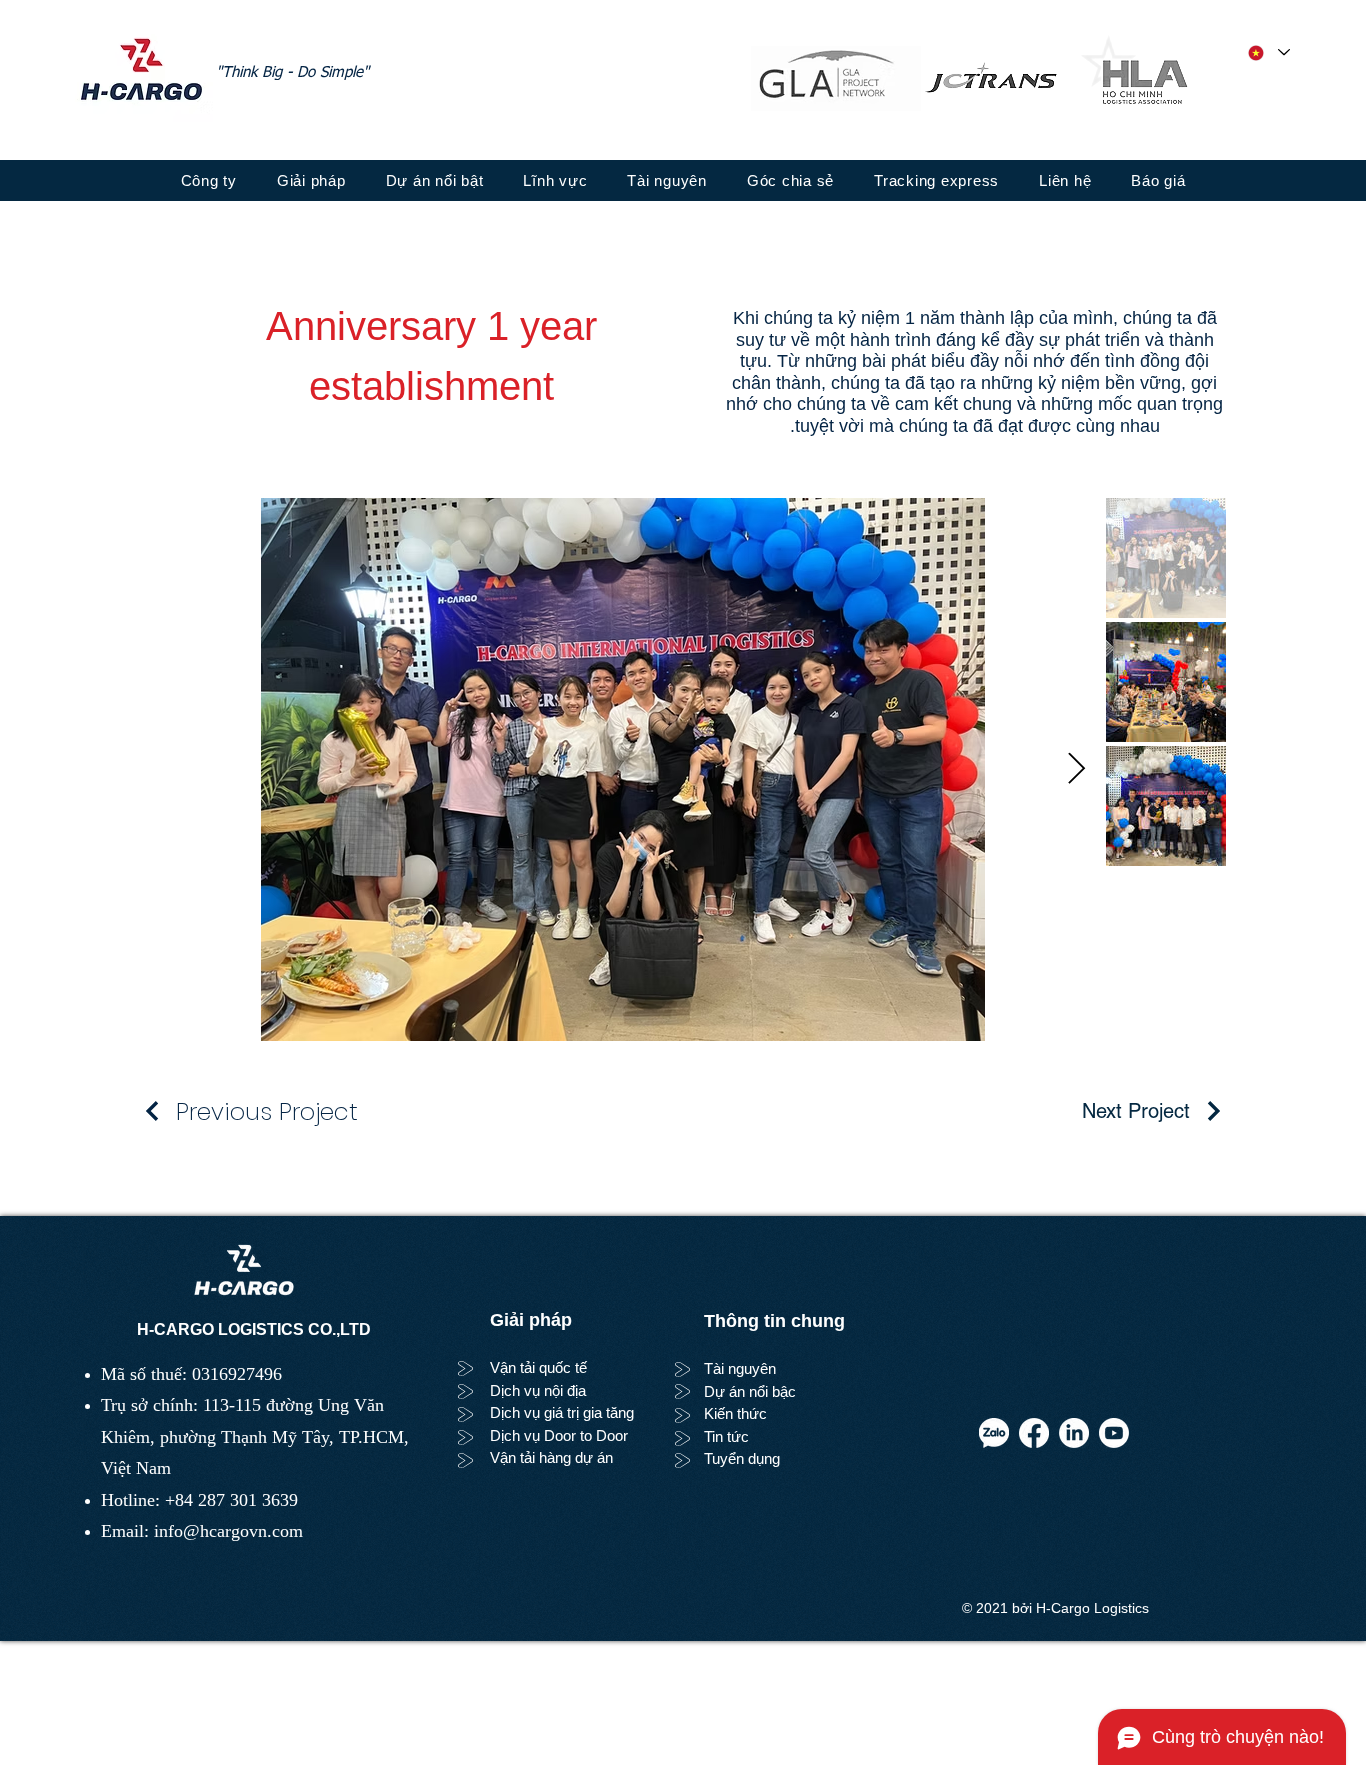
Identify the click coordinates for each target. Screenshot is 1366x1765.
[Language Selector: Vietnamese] (1268, 52)
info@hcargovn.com (228, 1531)
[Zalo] (994, 1433)
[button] (790, 180)
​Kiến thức (735, 1413)
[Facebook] (1034, 1433)
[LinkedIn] (1074, 1433)
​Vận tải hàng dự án (551, 1457)
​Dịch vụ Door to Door (559, 1435)
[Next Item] (1076, 769)
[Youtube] (1114, 1433)
